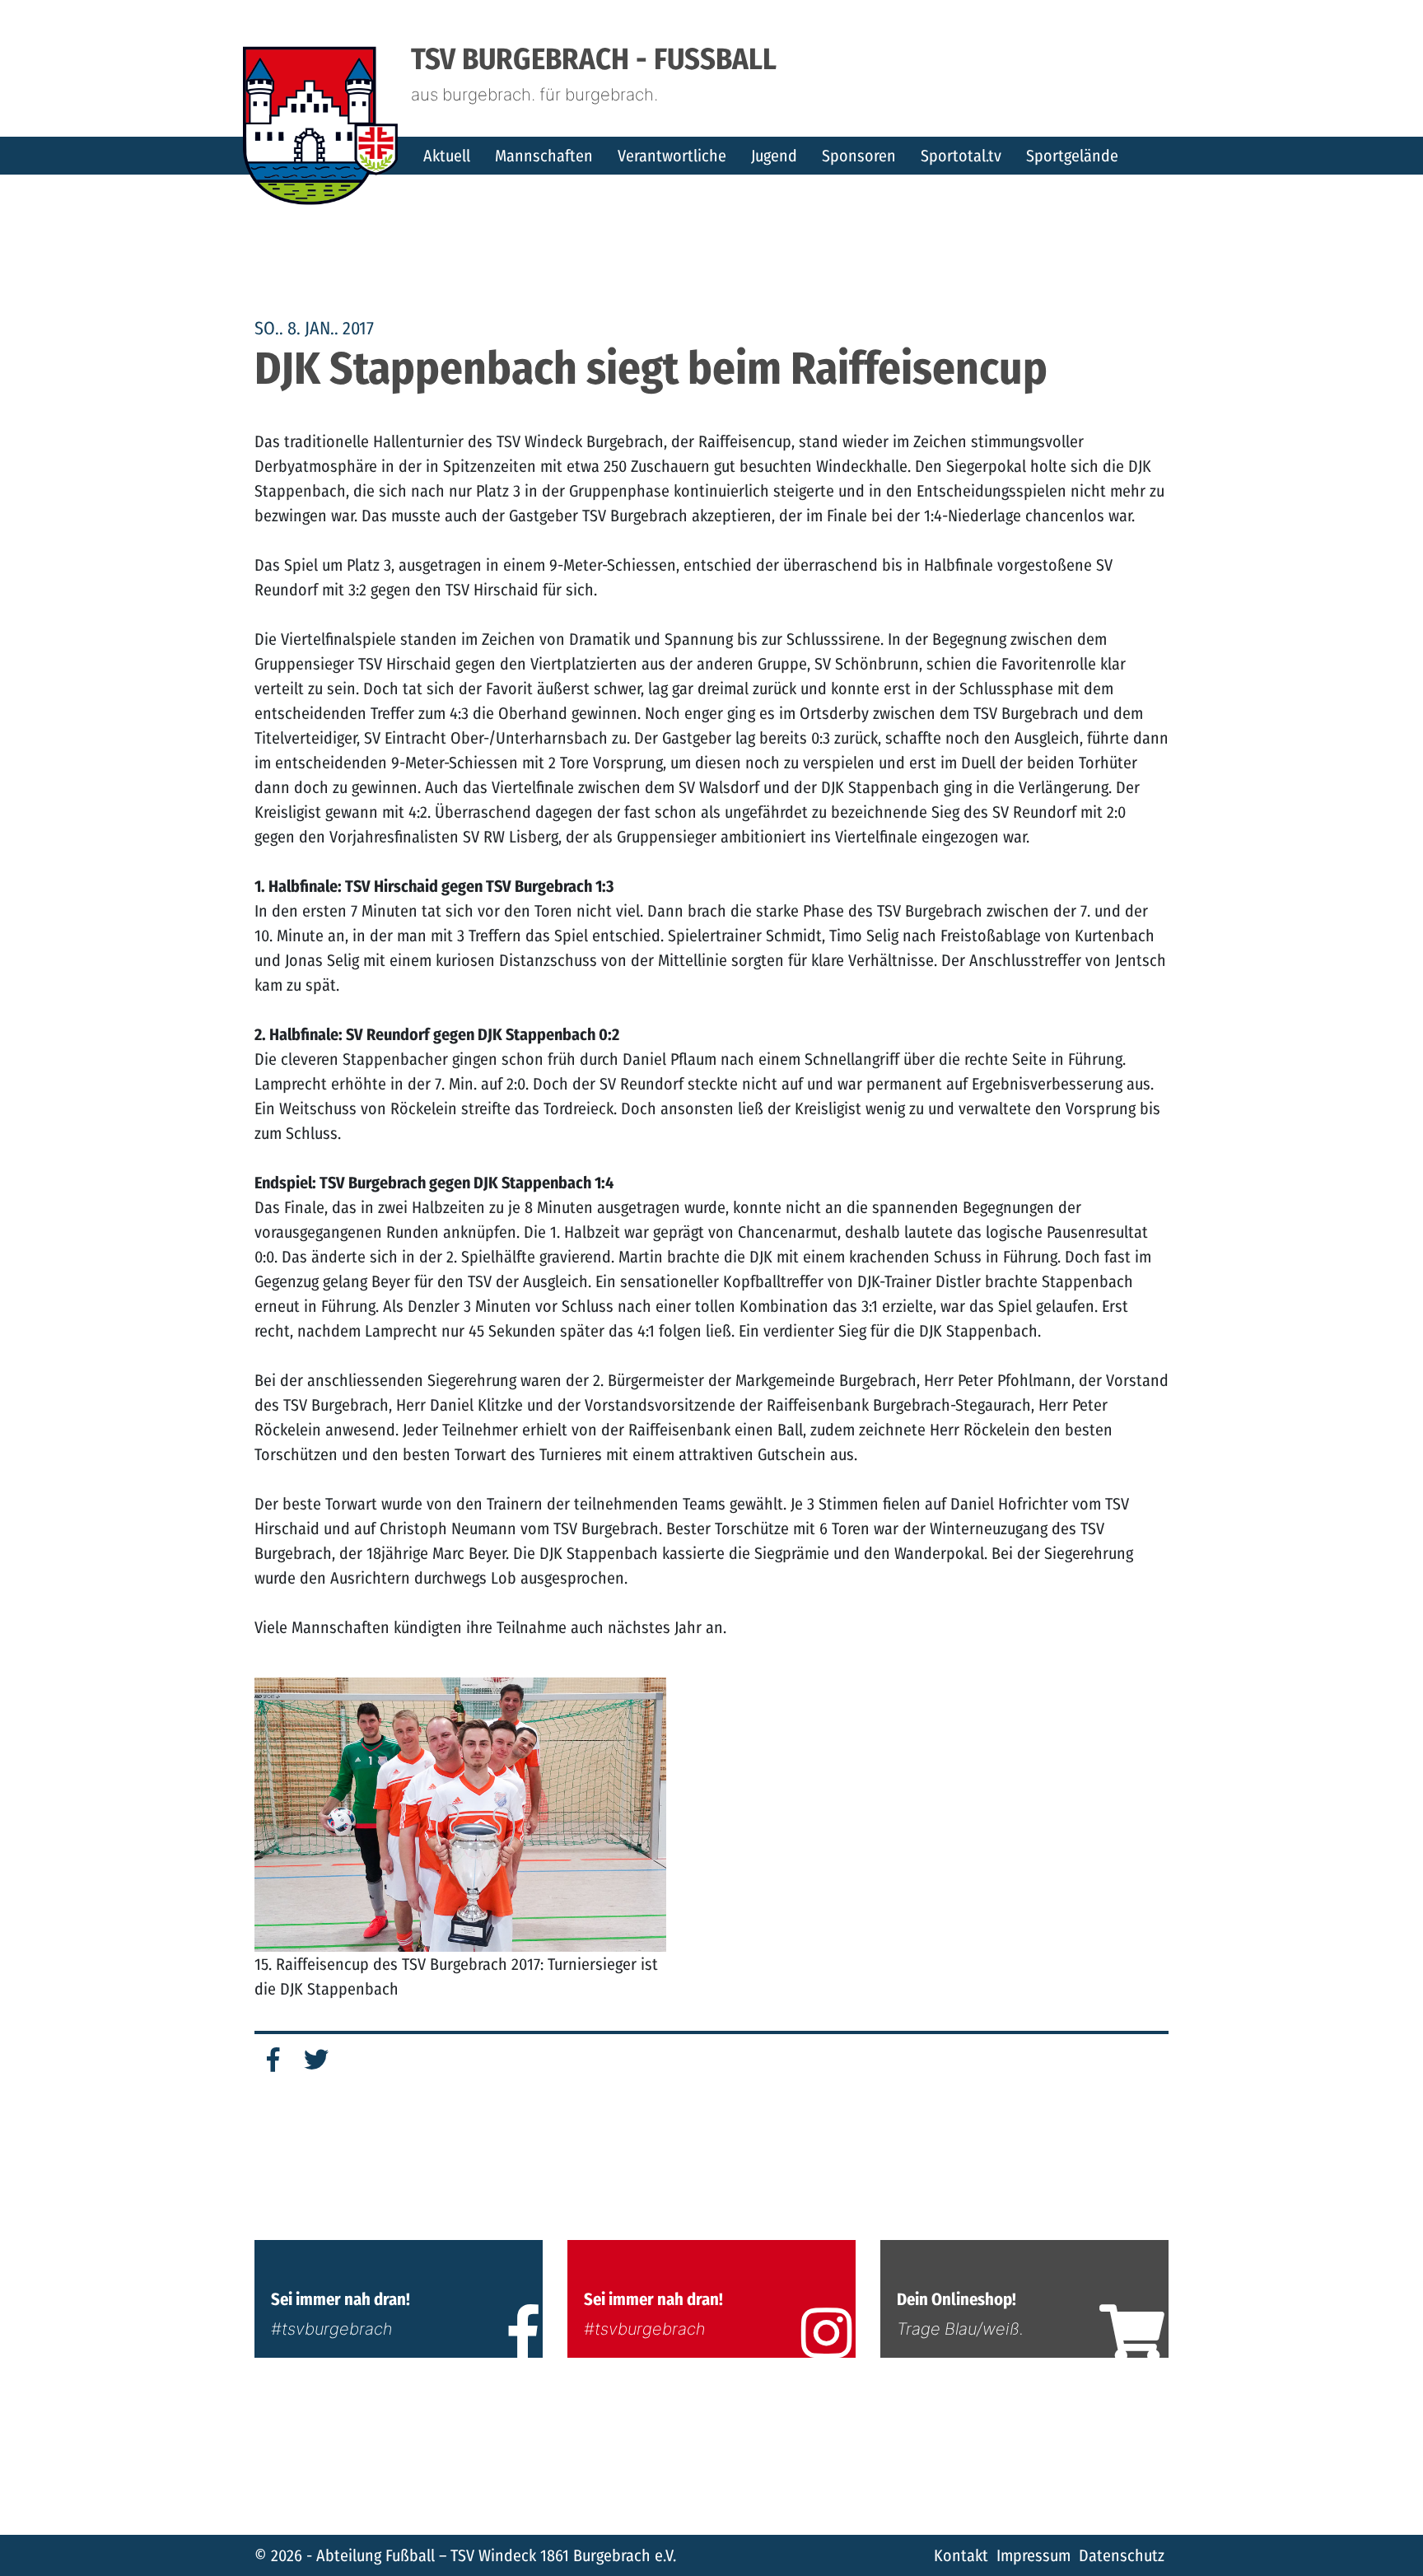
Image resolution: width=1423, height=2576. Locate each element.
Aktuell (447, 156)
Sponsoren (859, 156)
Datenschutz (1122, 2555)
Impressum (1033, 2555)
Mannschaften (544, 156)
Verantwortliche (672, 156)
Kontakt (961, 2555)
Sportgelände (1072, 156)
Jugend (774, 156)
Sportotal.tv (961, 156)
